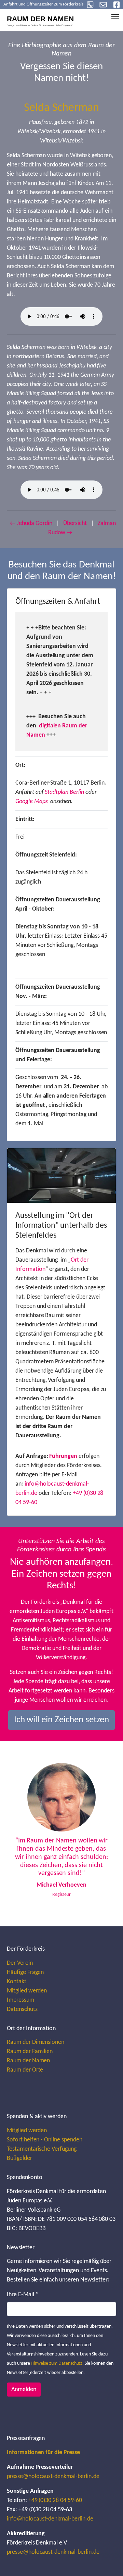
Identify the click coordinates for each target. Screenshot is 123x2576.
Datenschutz (22, 2009)
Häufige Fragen (25, 1972)
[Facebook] (117, 5)
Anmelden (24, 2390)
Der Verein (20, 1963)
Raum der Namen (28, 2061)
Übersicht (75, 523)
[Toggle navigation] (115, 17)
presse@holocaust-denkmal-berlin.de (53, 2477)
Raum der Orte (25, 2070)
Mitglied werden (27, 1991)
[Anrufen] (90, 5)
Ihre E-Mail (23, 2295)
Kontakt (17, 1982)
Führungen (63, 1456)
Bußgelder (19, 2158)
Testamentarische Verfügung (42, 2149)
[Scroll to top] (107, 2560)
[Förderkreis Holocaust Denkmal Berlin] (44, 19)
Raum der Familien (30, 2052)
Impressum (20, 2000)
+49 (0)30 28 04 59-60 (55, 2500)
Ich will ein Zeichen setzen (62, 1720)
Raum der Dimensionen (36, 2042)
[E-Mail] (103, 5)
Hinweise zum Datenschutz (57, 2364)
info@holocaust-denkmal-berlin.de (50, 2519)
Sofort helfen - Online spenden (45, 2140)
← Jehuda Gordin (31, 523)
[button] (21, 1834)
